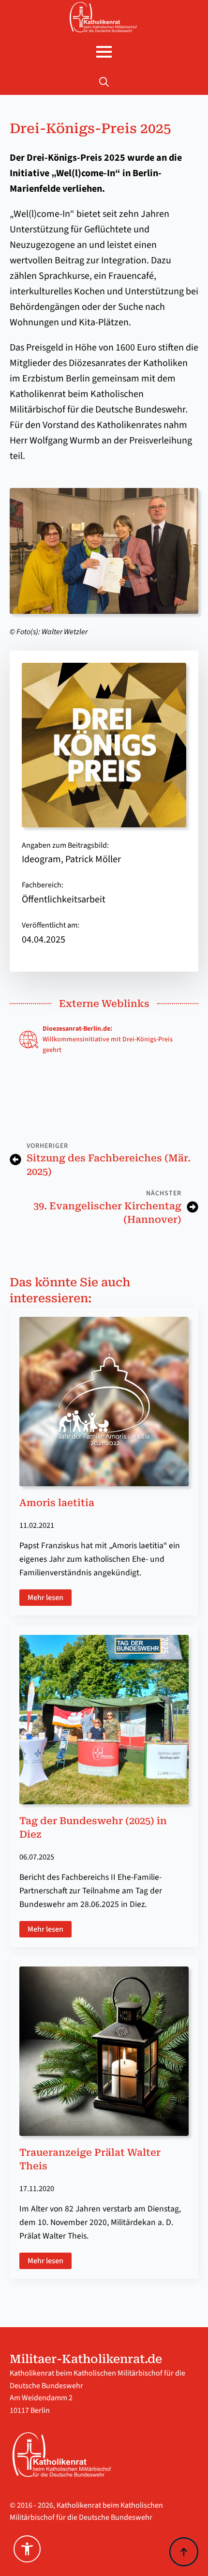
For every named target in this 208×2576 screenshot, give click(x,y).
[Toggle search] (104, 82)
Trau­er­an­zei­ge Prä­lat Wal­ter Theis (90, 2159)
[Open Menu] (104, 52)
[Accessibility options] (27, 2549)
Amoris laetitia (57, 1503)
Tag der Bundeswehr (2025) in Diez (93, 1828)
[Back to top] (184, 2552)
